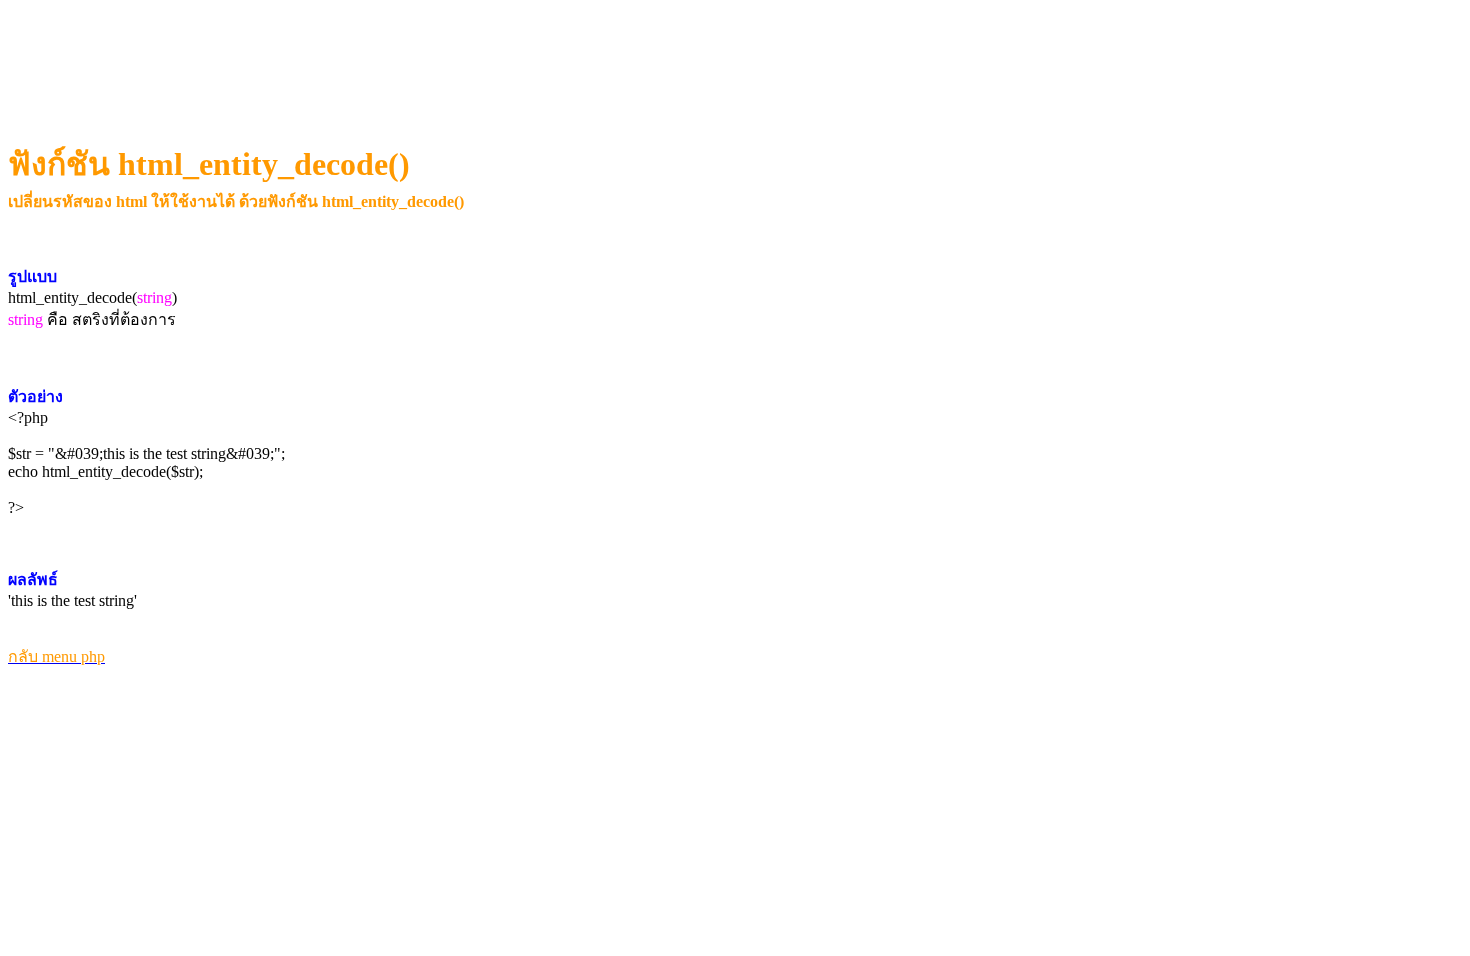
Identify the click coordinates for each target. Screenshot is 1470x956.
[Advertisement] (375, 56)
